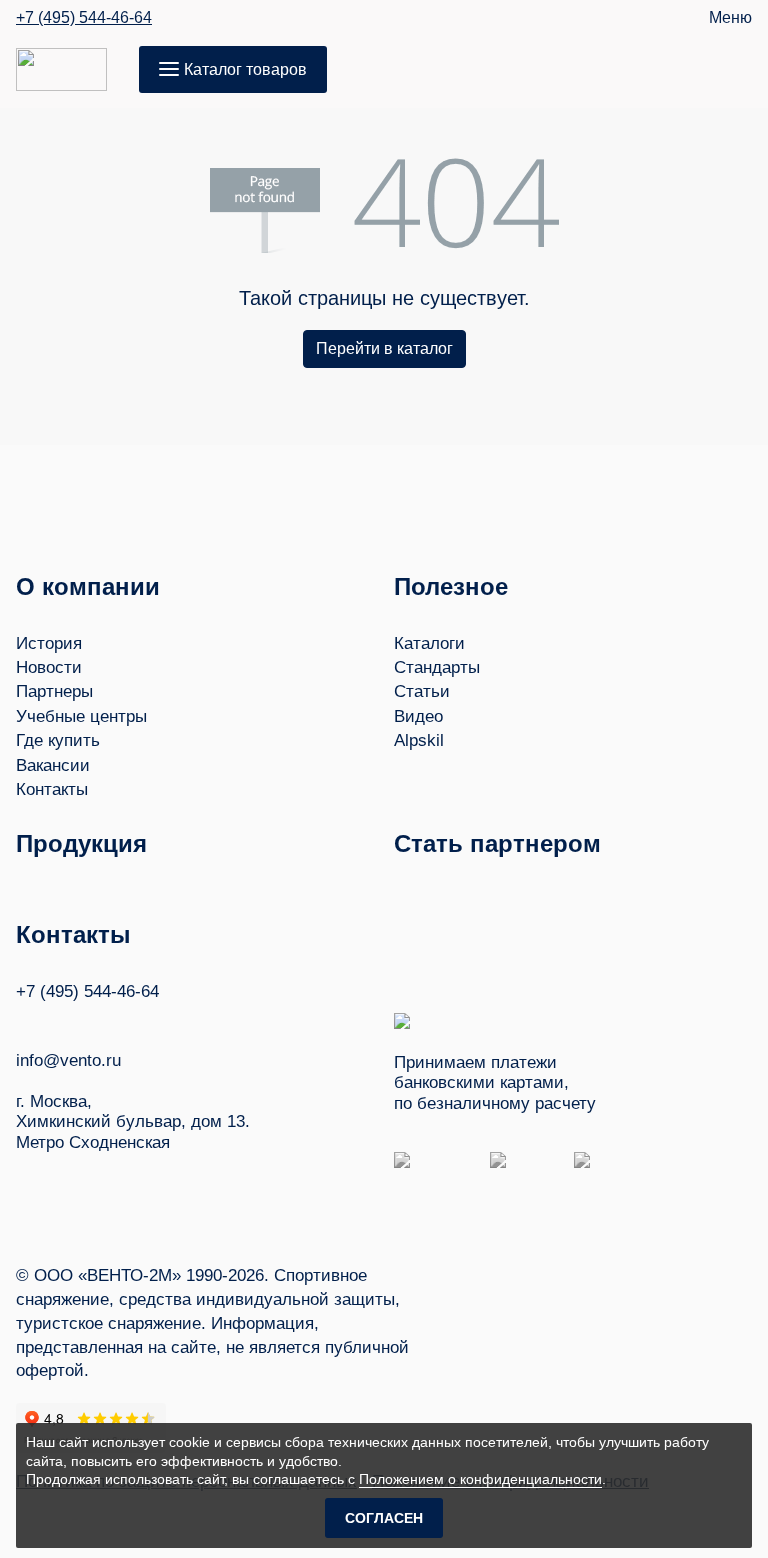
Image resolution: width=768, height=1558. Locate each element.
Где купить (58, 740)
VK (25, 1020)
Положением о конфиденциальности (480, 1479)
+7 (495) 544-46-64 (84, 18)
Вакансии (53, 765)
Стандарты (437, 667)
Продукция (81, 843)
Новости (49, 667)
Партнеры (54, 691)
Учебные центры (81, 716)
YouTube (63, 1021)
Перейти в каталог (384, 348)
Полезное (451, 586)
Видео (418, 716)
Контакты (52, 789)
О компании (88, 586)
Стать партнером (497, 843)
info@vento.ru (68, 1060)
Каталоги (429, 643)
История (49, 643)
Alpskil (419, 740)
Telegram (101, 1020)
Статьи (422, 691)
